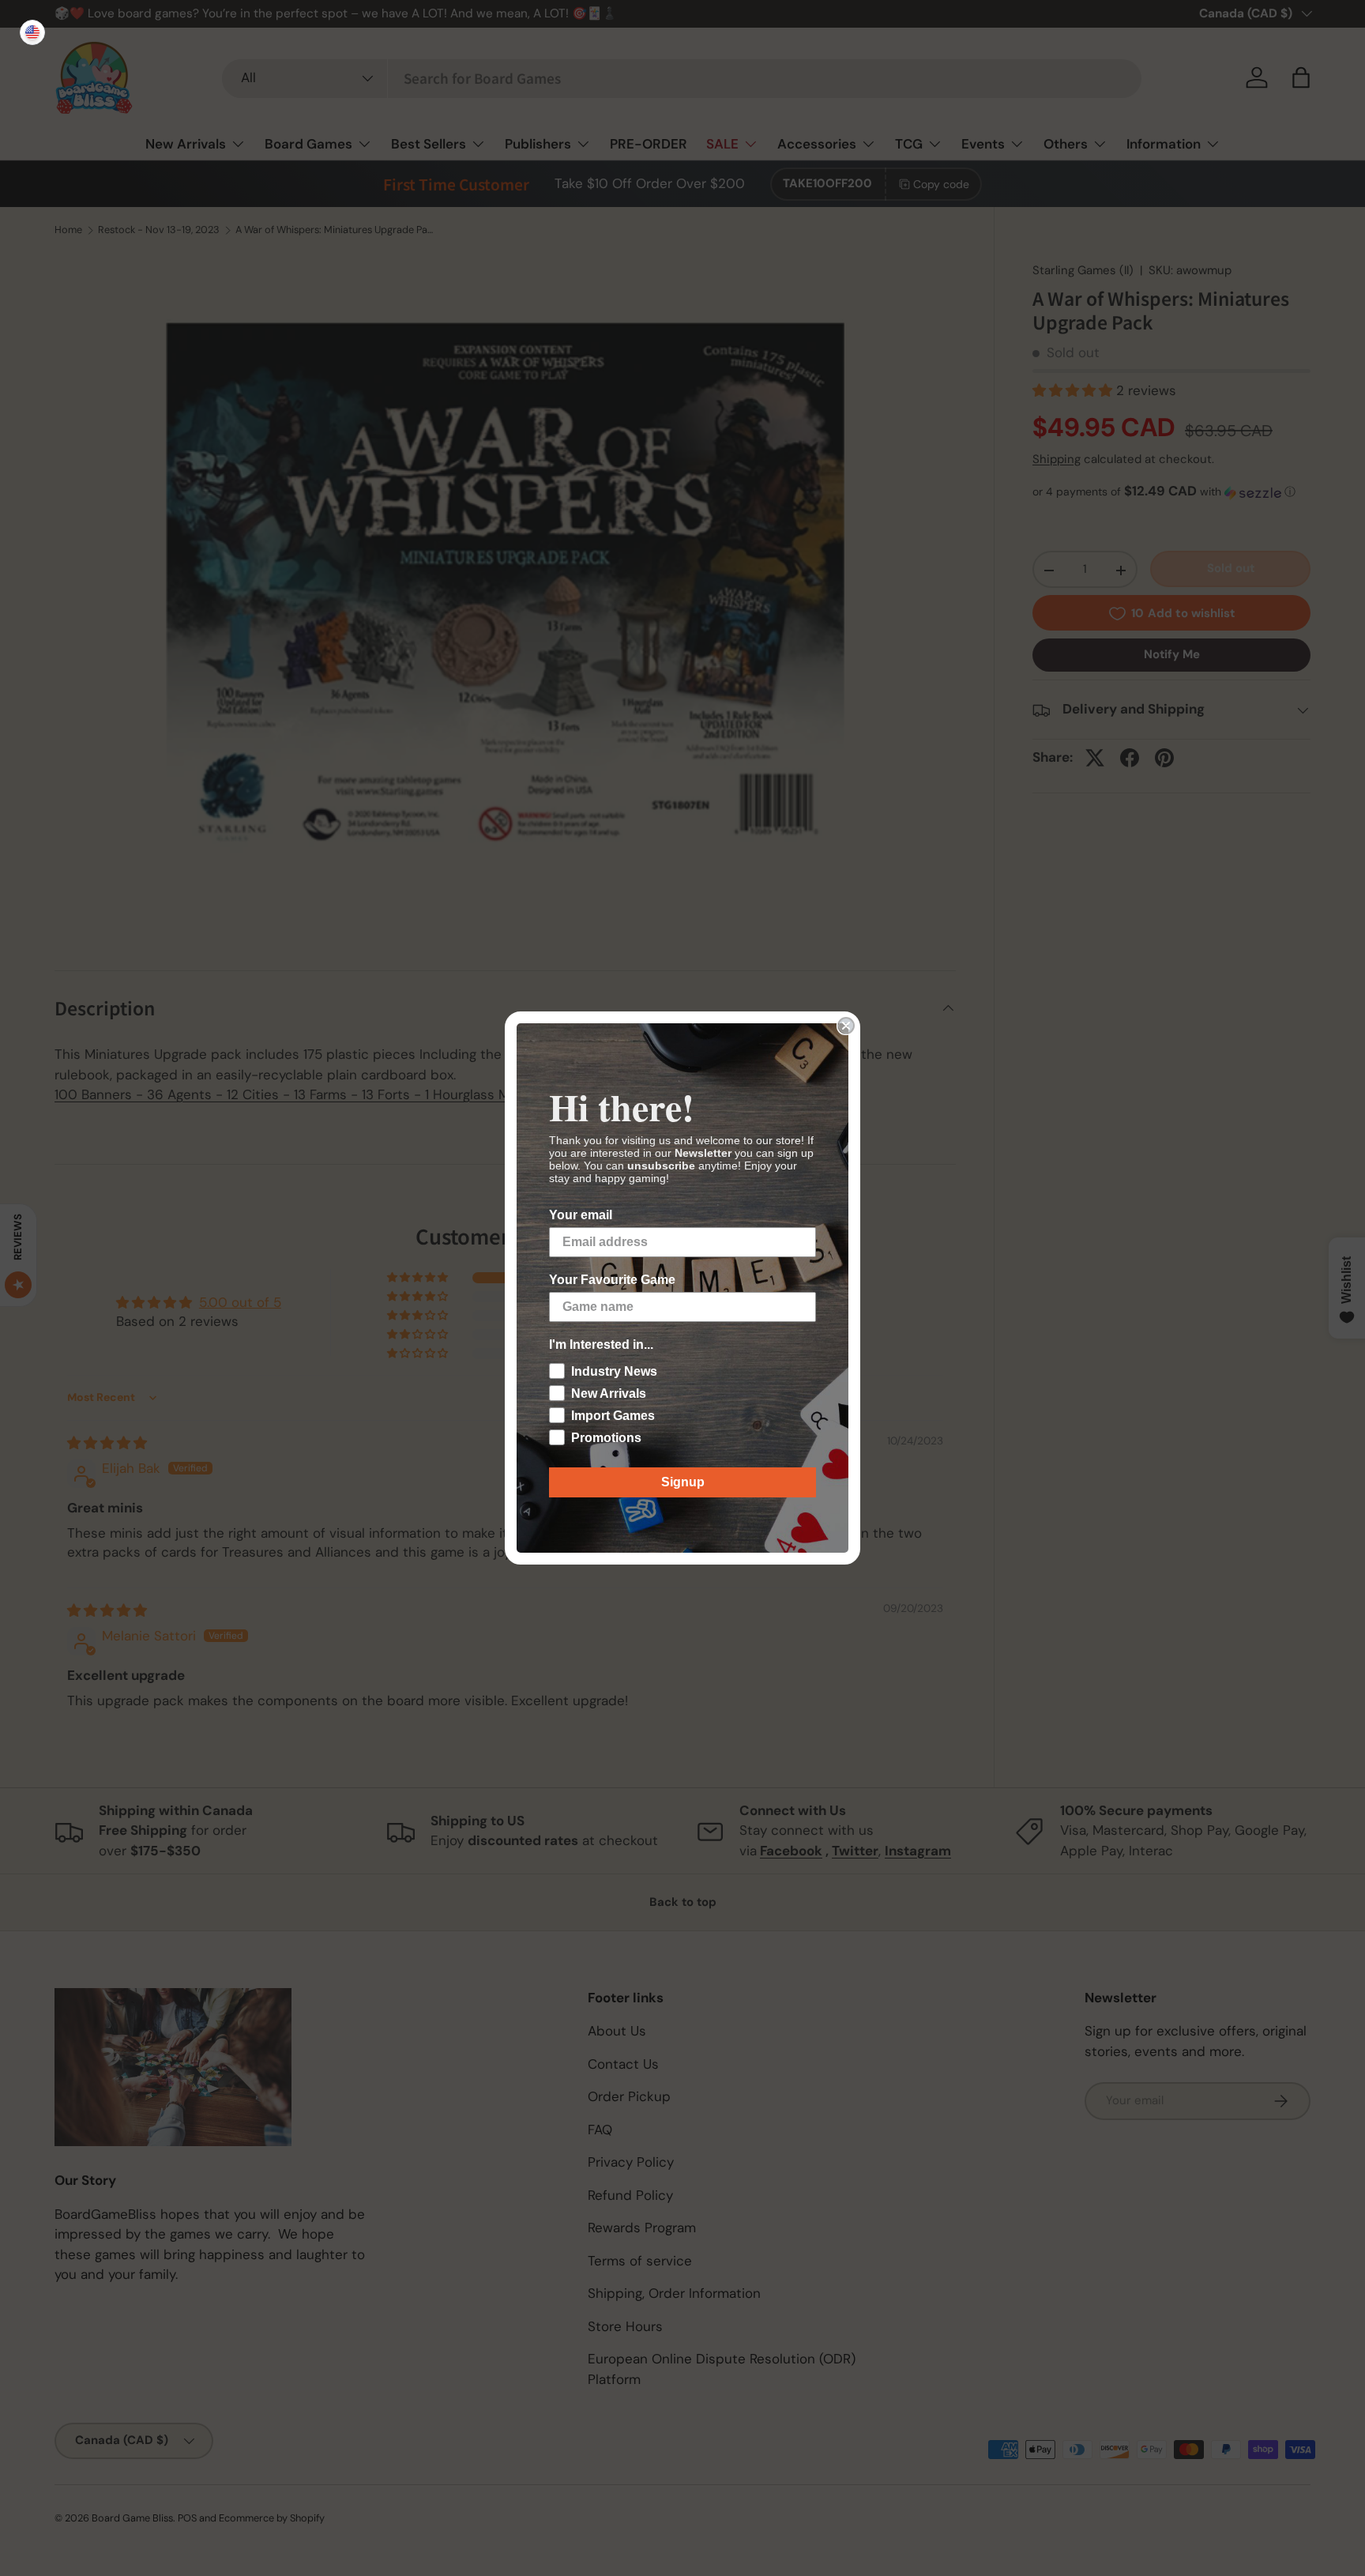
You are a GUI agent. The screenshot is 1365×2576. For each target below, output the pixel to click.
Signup (683, 1482)
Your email (581, 1215)
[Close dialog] (846, 1026)
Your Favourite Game (612, 1280)
